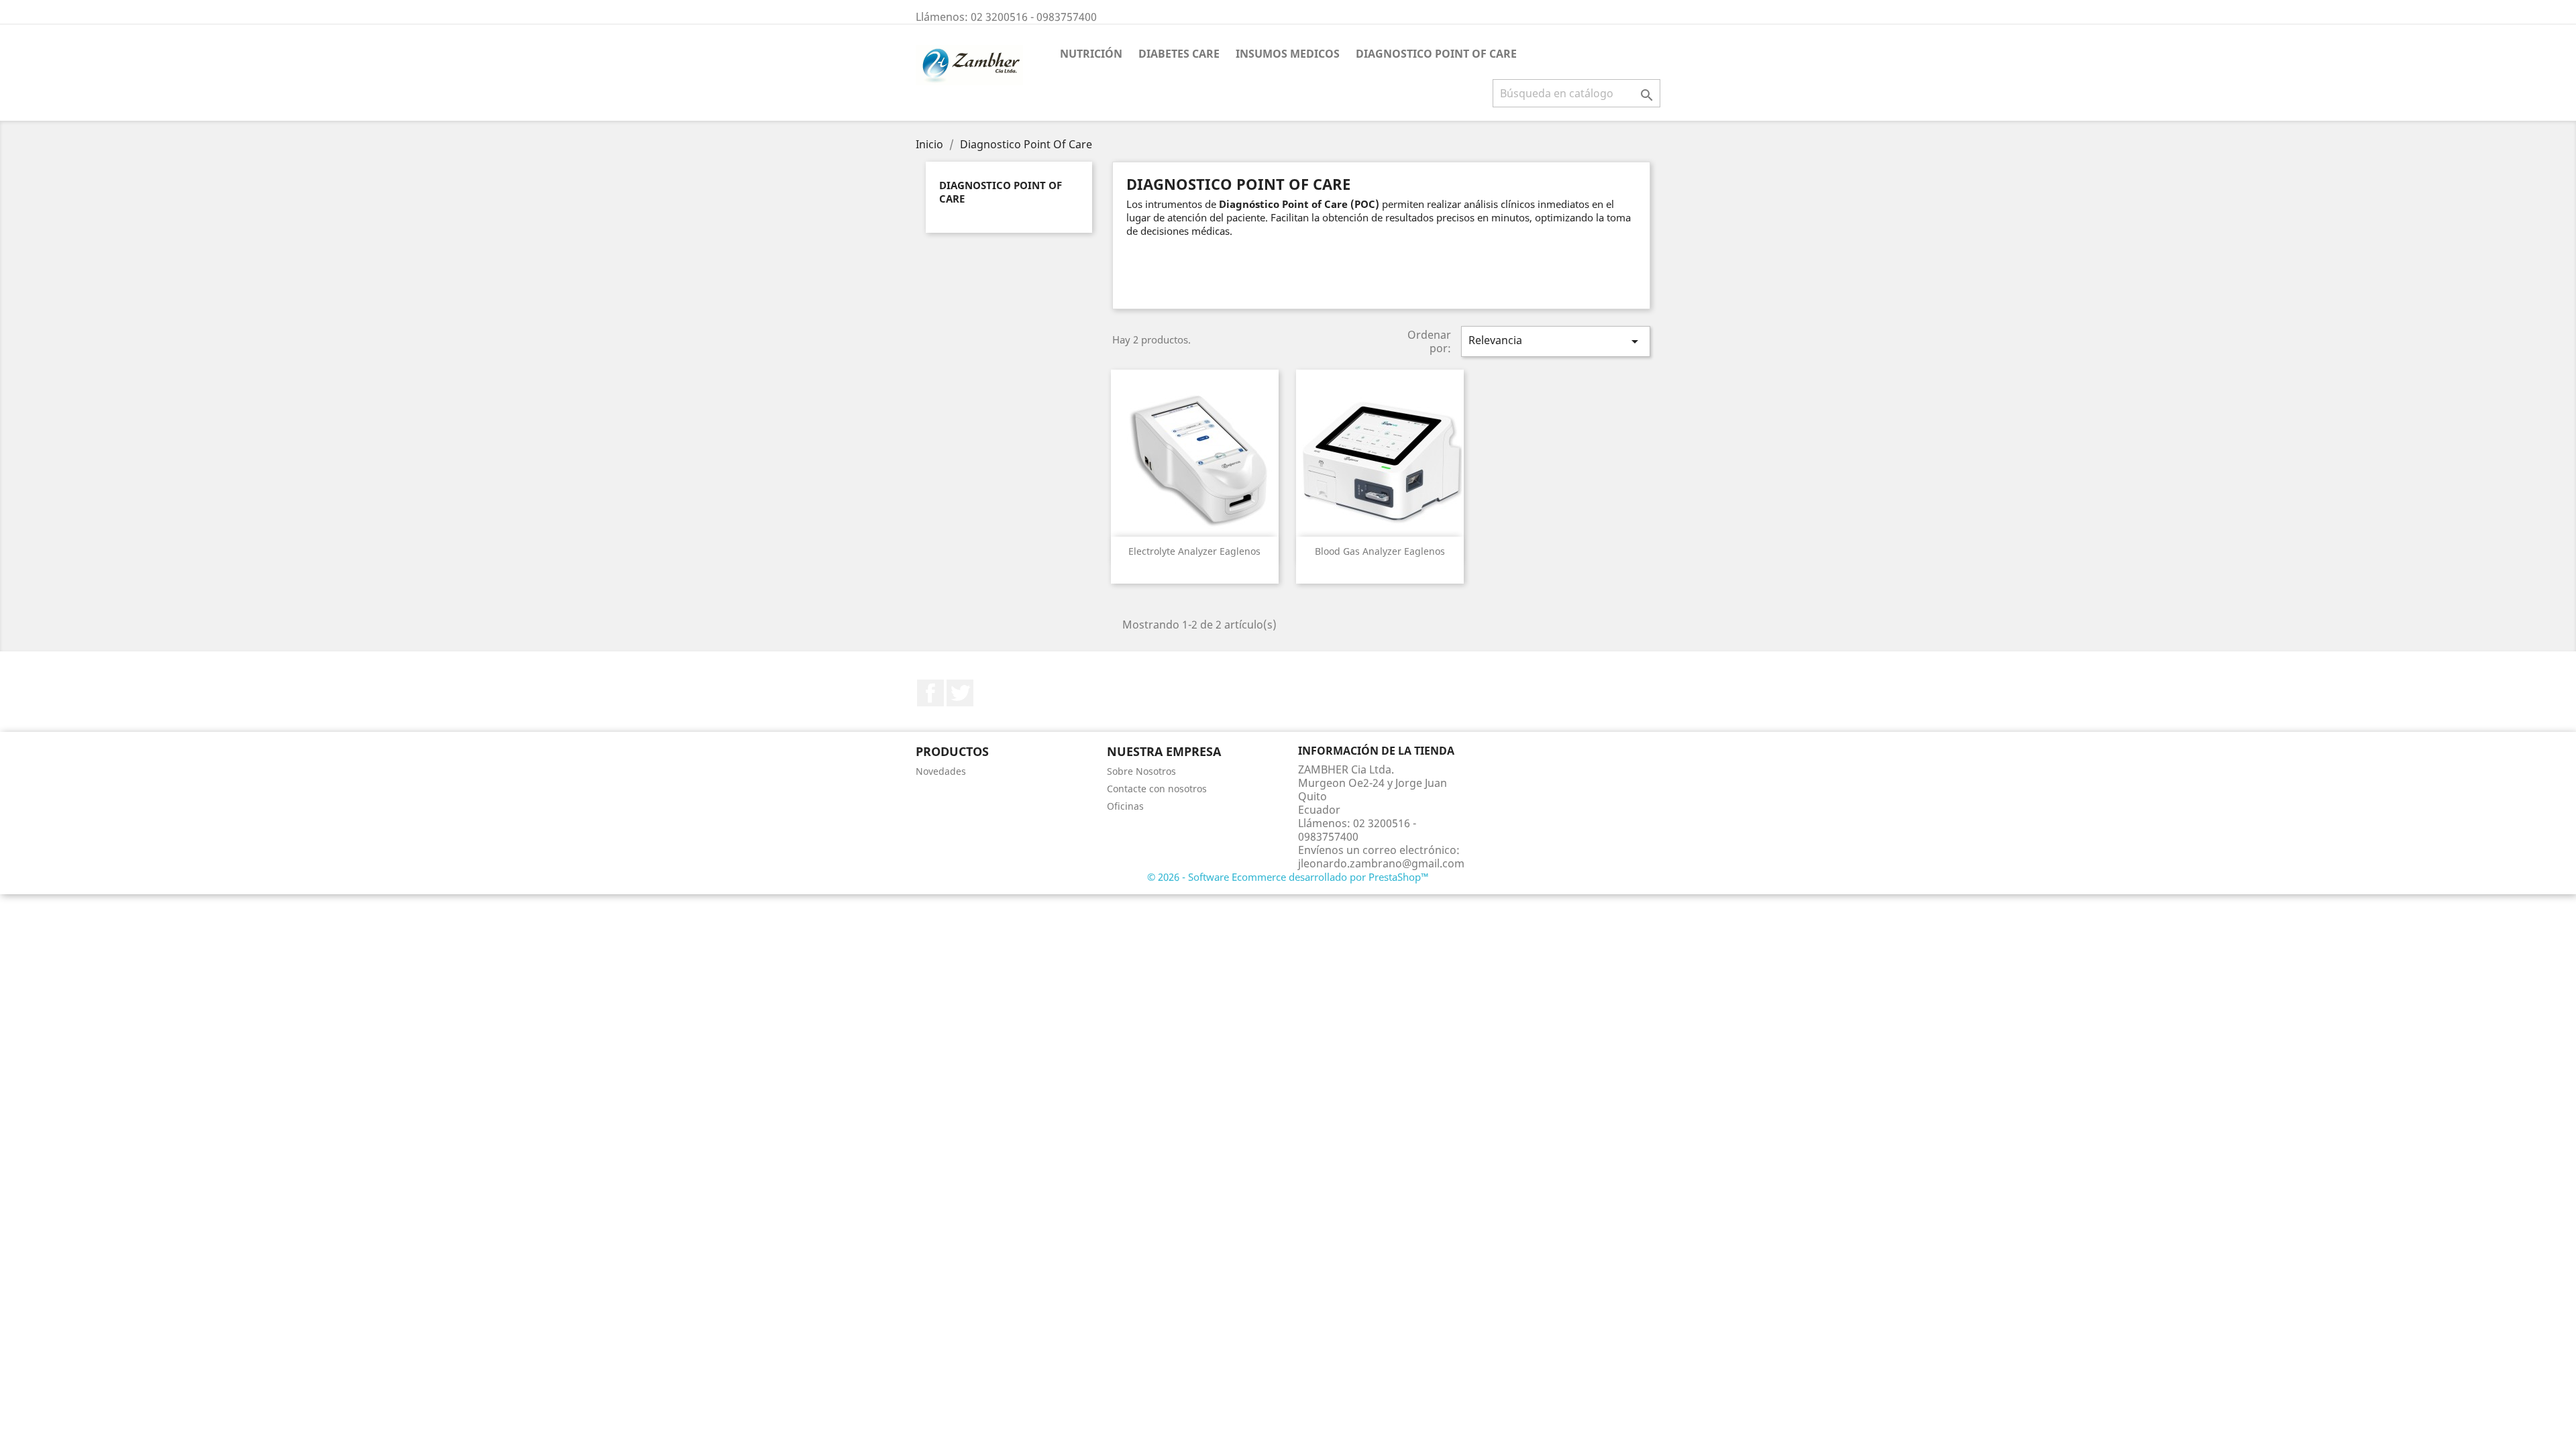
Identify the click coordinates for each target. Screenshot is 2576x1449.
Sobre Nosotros (1141, 771)
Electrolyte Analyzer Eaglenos (1194, 551)
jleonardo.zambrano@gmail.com (1381, 863)
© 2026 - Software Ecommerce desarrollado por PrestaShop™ (1288, 877)
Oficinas (1125, 806)
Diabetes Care (1179, 54)
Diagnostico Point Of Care (1436, 54)
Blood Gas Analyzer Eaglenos (1380, 551)
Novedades (941, 771)
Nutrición (1091, 54)
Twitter (960, 693)
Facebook (930, 693)
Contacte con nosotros (1157, 789)
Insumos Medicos (1288, 54)
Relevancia (1556, 341)
